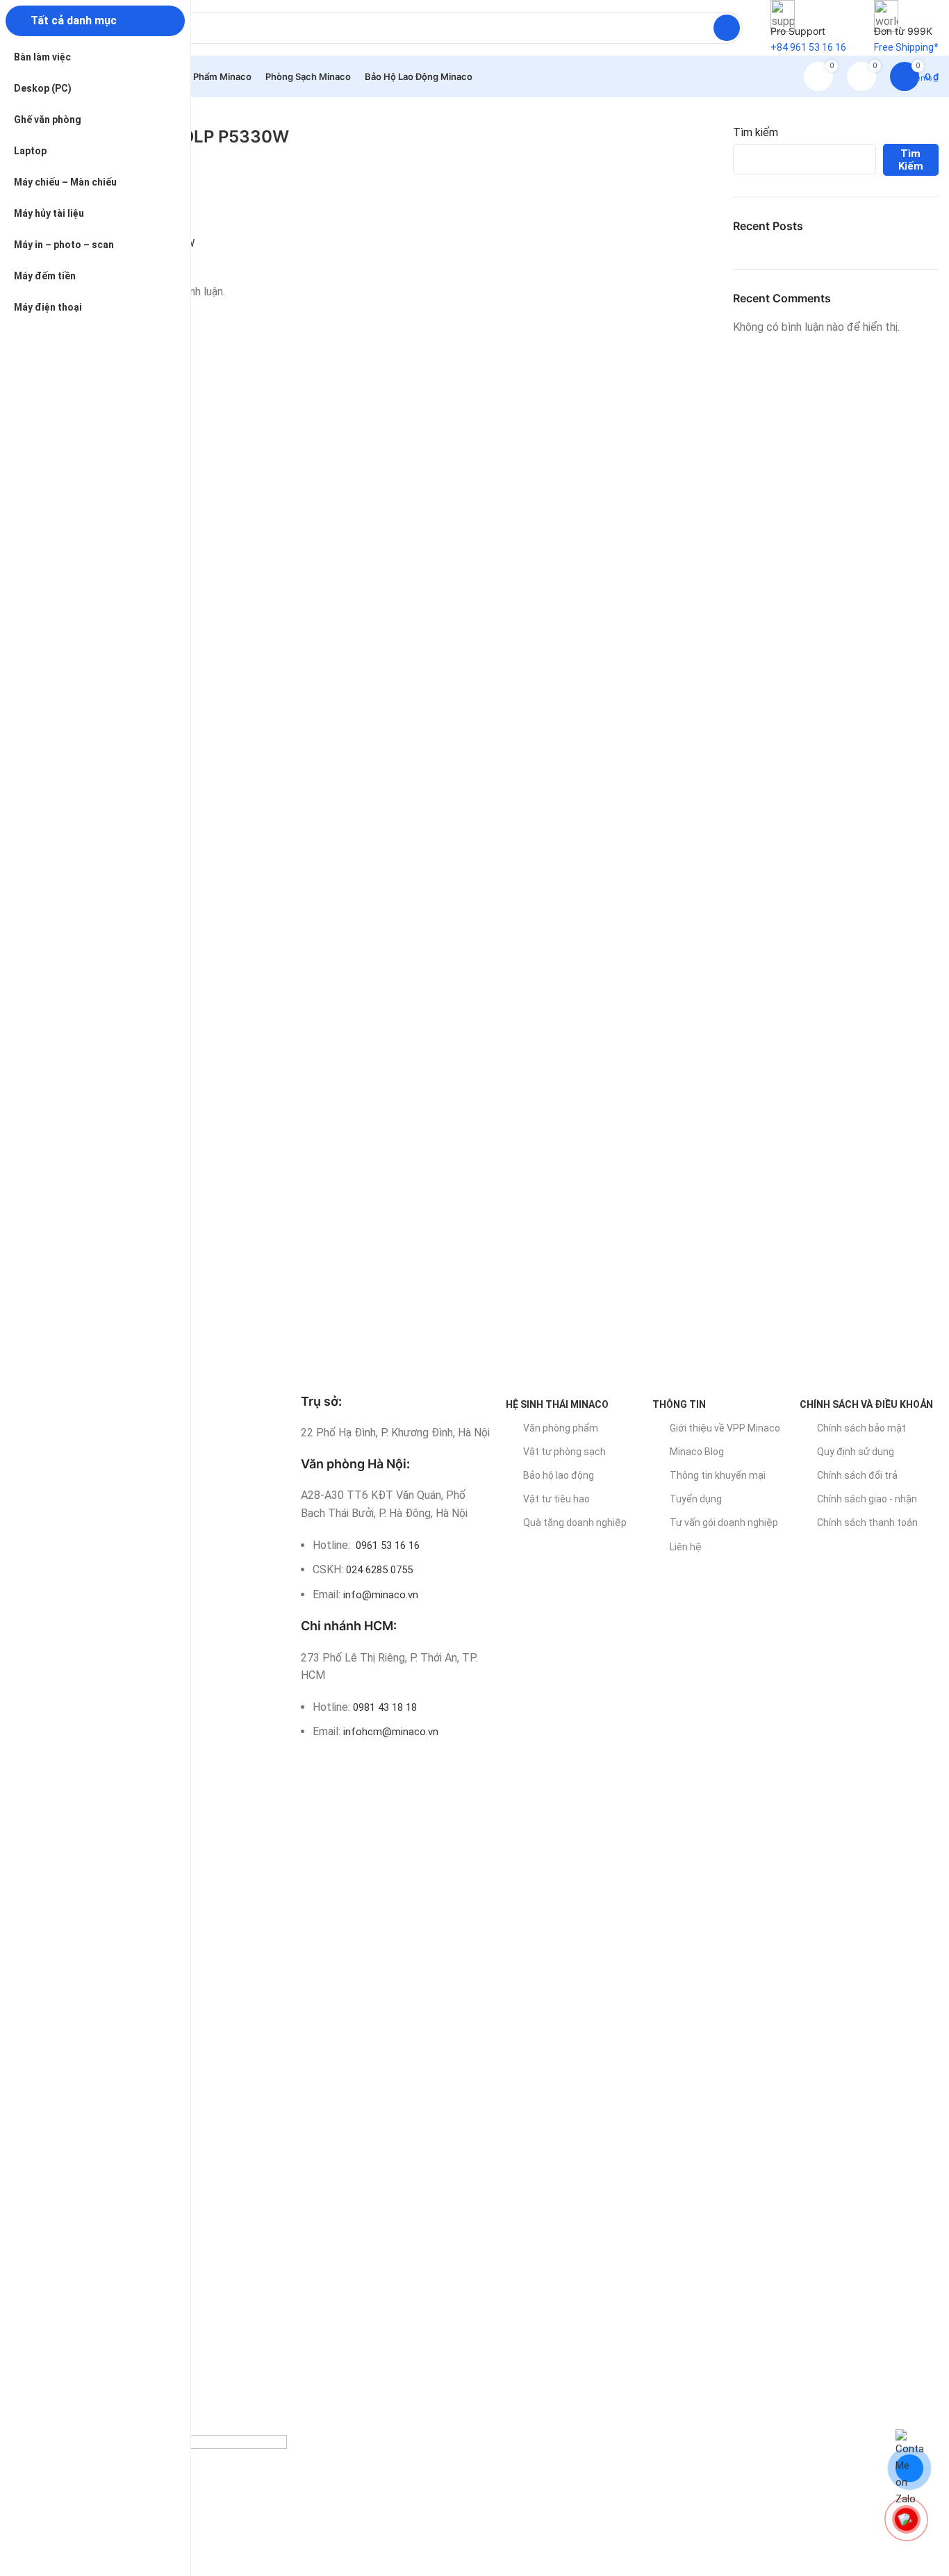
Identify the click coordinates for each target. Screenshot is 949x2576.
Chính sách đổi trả (857, 1475)
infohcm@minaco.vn (391, 1732)
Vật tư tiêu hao (556, 1499)
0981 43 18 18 (385, 1707)
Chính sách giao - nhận (867, 1499)
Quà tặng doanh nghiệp (575, 1523)
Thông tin (679, 1404)
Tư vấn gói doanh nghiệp (724, 1523)
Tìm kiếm (756, 132)
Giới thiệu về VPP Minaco (725, 1428)
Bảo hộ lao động (559, 1475)
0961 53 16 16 (386, 1545)
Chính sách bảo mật (861, 1428)
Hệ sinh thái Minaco (557, 1404)
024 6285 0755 (379, 1570)
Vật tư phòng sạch (564, 1452)
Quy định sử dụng (856, 1452)
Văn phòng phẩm (561, 1428)
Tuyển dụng (696, 1499)
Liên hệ (686, 1547)
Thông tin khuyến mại (718, 1475)
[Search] (727, 28)
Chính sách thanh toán (867, 1523)
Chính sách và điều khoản (866, 1404)
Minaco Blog (697, 1452)
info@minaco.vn (381, 1595)
